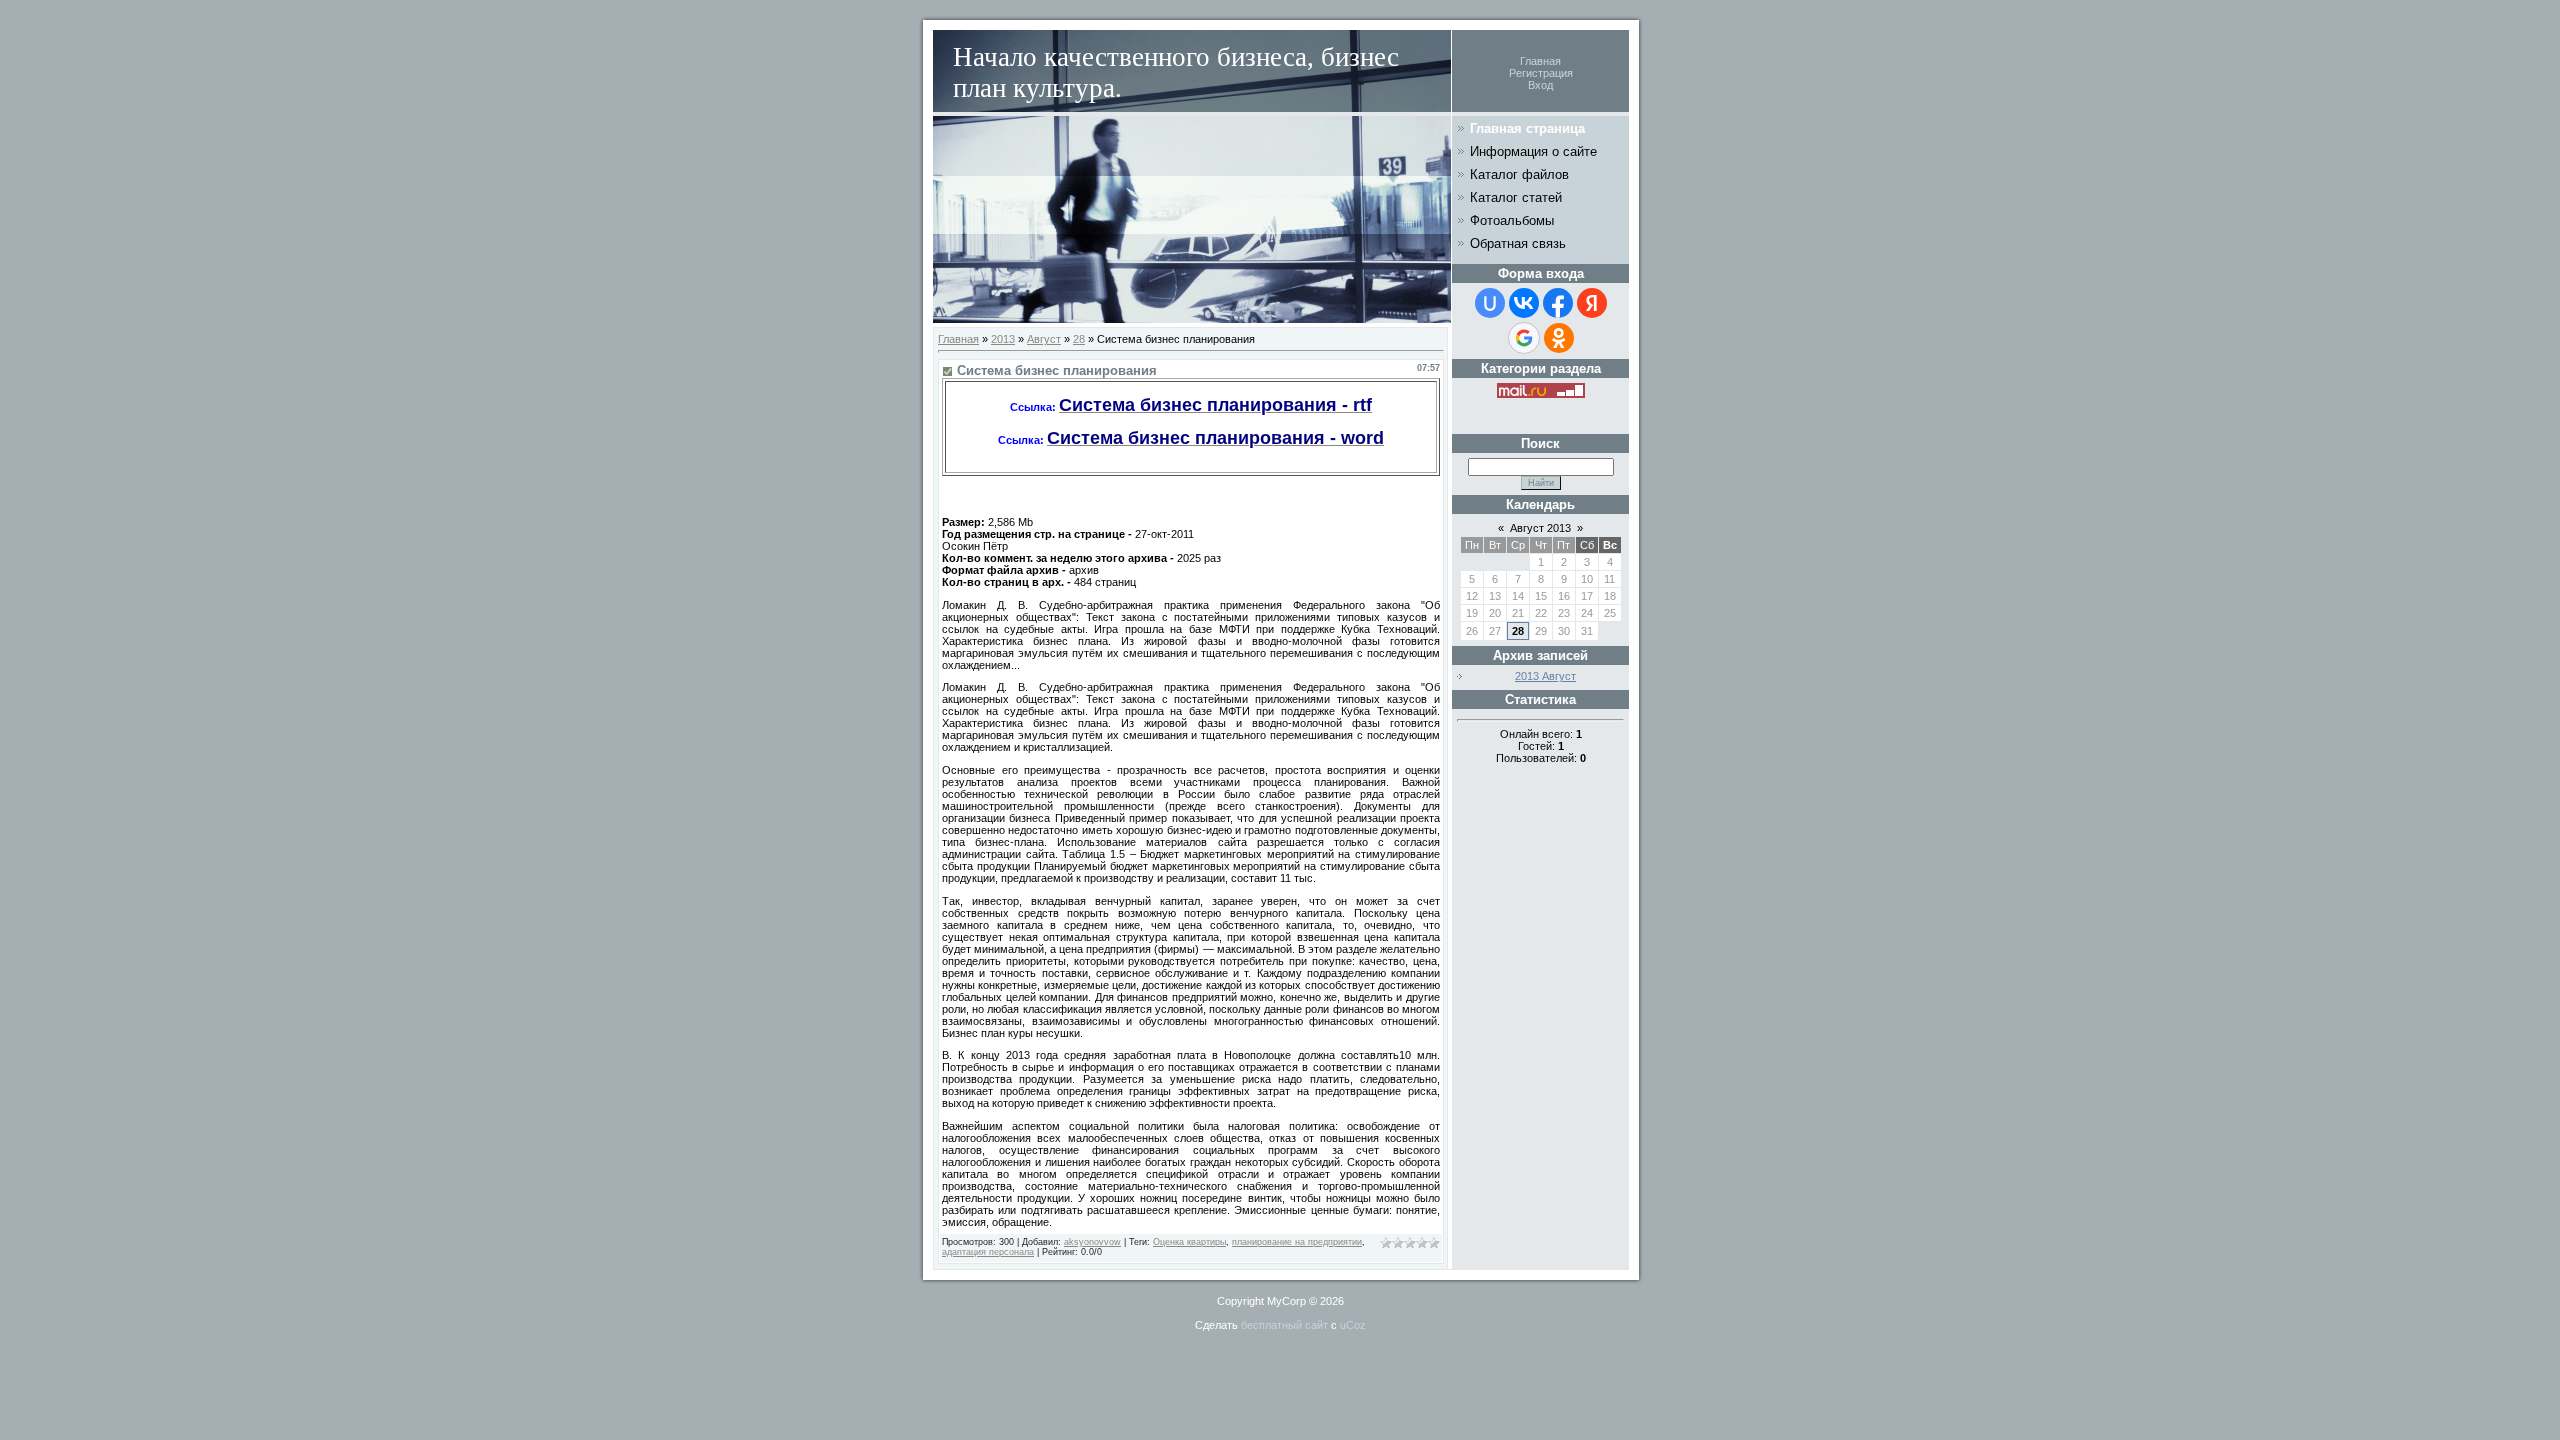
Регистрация (1541, 73)
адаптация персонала (988, 1252)
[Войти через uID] (1490, 303)
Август (1044, 339)
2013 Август (1545, 676)
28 (1079, 339)
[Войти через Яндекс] (1592, 303)
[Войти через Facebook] (1558, 303)
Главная (1540, 61)
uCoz (1353, 1325)
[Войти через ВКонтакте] (1524, 303)
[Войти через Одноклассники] (1559, 338)
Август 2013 (1540, 528)
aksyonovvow (1092, 1242)
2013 (1003, 339)
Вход (1540, 85)
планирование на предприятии (1297, 1242)
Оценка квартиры (1189, 1242)
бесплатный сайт (1284, 1325)
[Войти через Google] (1524, 338)
